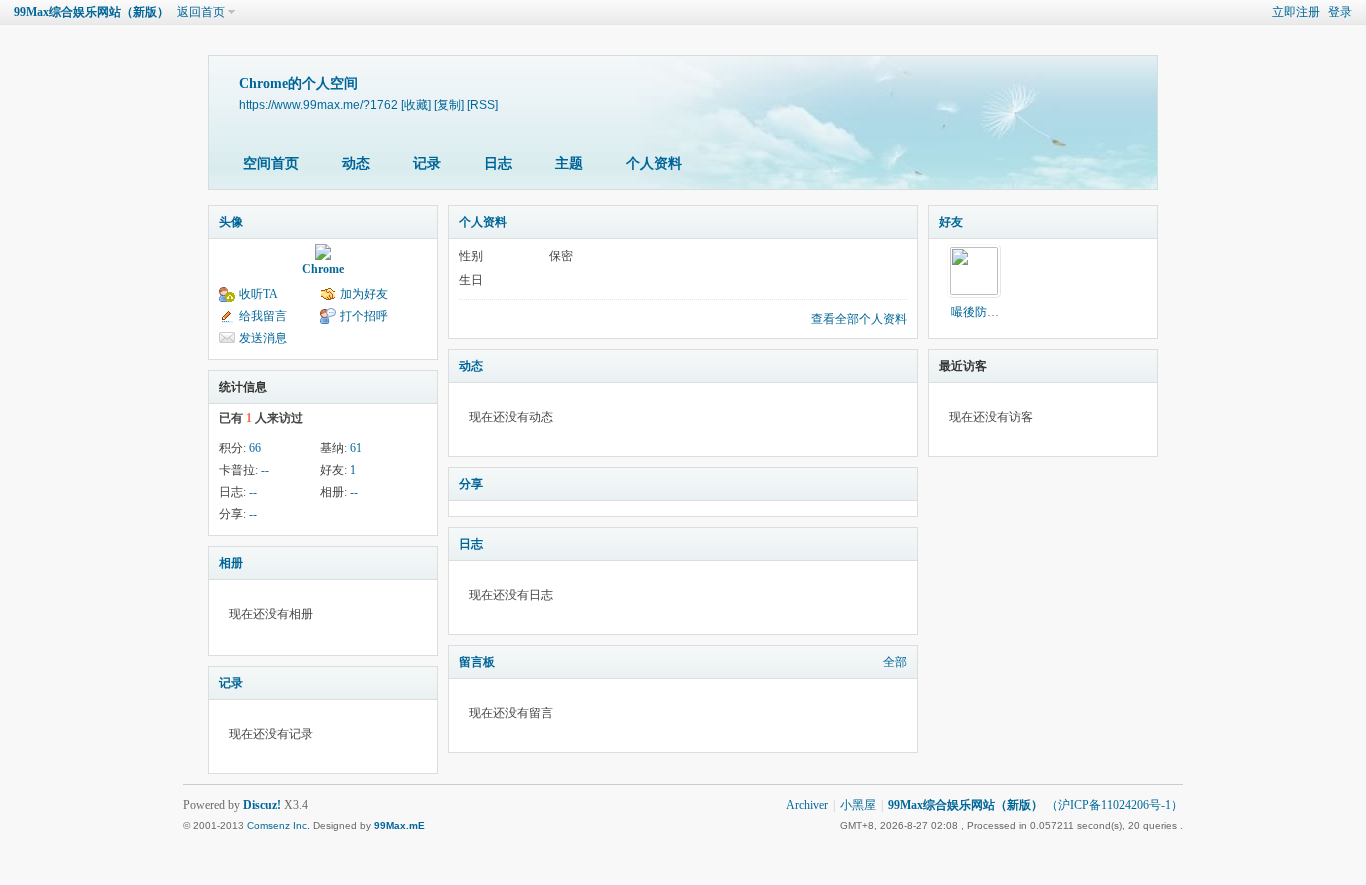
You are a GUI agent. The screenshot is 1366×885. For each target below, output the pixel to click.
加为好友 (364, 294)
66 (255, 448)
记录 (427, 163)
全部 (895, 662)
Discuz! (262, 805)
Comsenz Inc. (278, 825)
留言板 (477, 662)
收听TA (258, 294)
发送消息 (263, 338)
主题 (569, 163)
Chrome (323, 269)
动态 (356, 163)
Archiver (807, 805)
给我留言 (263, 316)
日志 (498, 163)
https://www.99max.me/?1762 (318, 104)
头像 (231, 222)
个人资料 (654, 163)
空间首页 (271, 163)
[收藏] (416, 104)
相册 (231, 563)
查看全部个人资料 (859, 319)
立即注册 (1296, 12)
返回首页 (201, 12)
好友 (951, 222)
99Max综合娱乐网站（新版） (91, 12)
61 (356, 448)
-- (265, 470)
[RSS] (482, 104)
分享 (471, 484)
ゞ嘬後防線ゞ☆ (981, 312)
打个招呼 (364, 316)
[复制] (449, 104)
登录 (1340, 12)
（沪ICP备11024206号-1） (1114, 805)
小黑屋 (858, 805)
